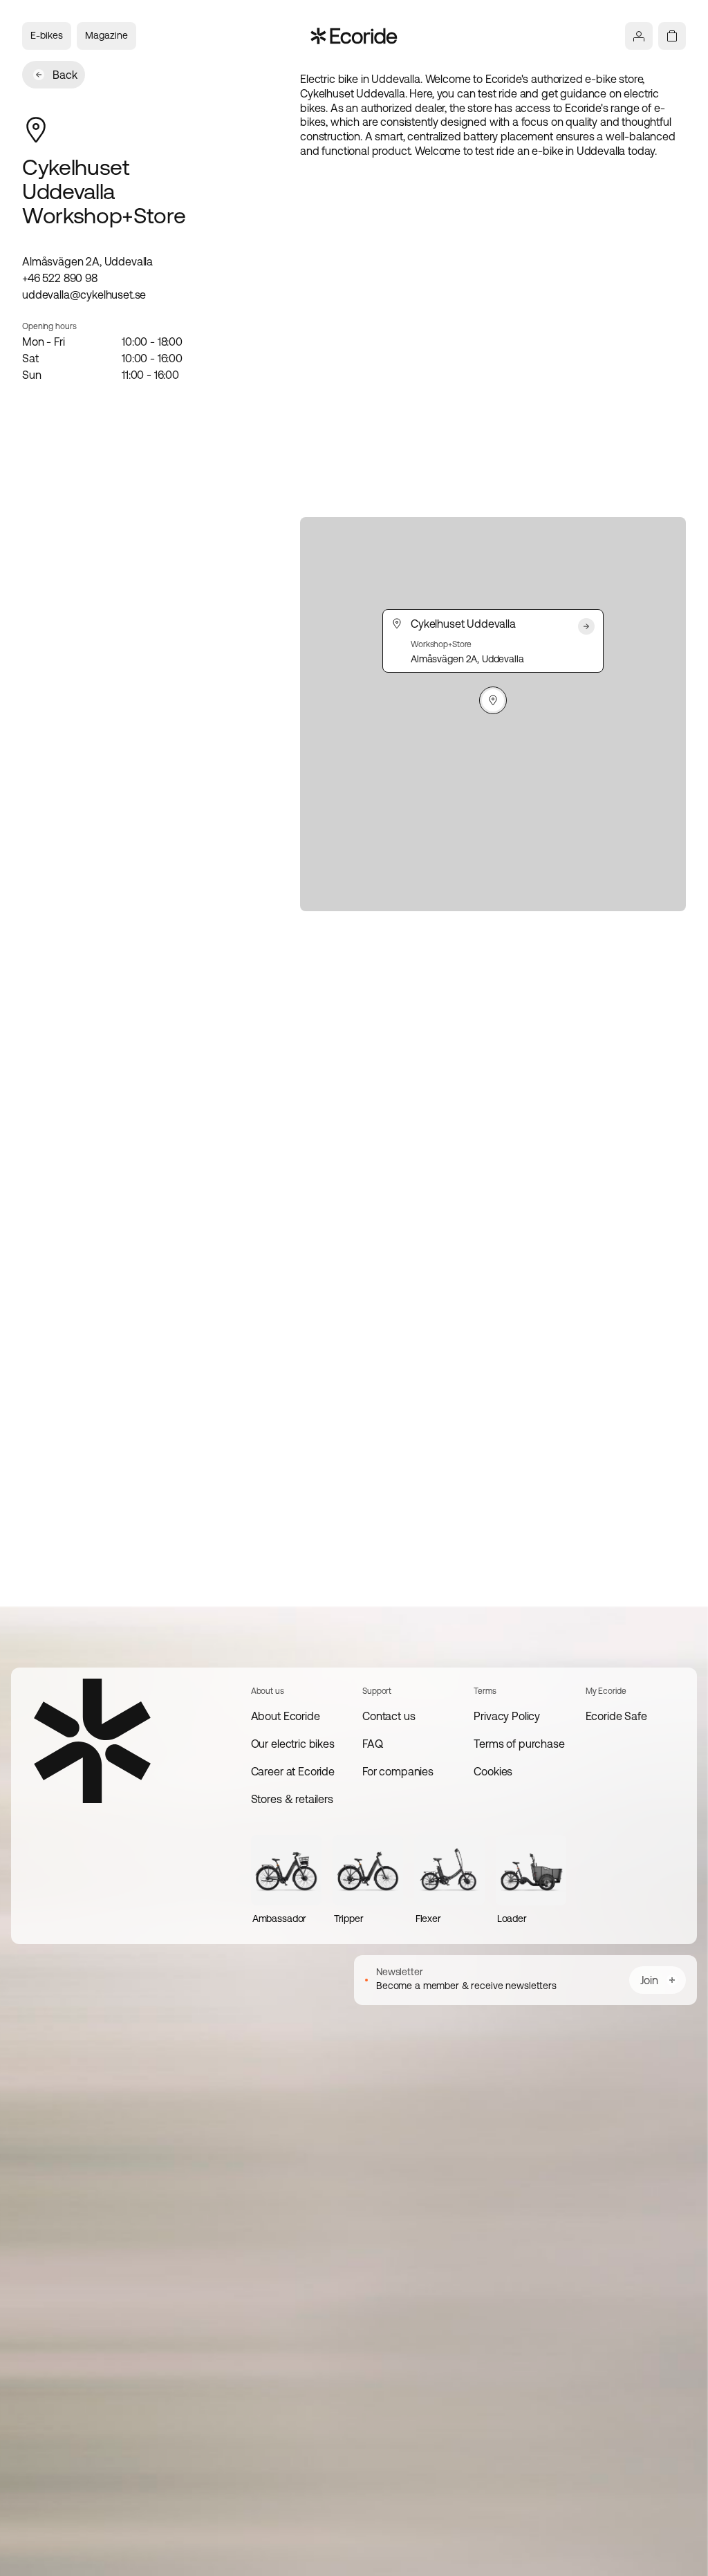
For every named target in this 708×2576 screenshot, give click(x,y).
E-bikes (47, 35)
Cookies (493, 1771)
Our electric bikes (293, 1744)
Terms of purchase (519, 1744)
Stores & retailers (292, 1799)
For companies (398, 1771)
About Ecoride (286, 1716)
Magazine (106, 35)
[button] (493, 700)
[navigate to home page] (354, 36)
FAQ (373, 1744)
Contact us (389, 1716)
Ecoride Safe (616, 1716)
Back (65, 75)
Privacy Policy (507, 1716)
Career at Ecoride (293, 1771)
